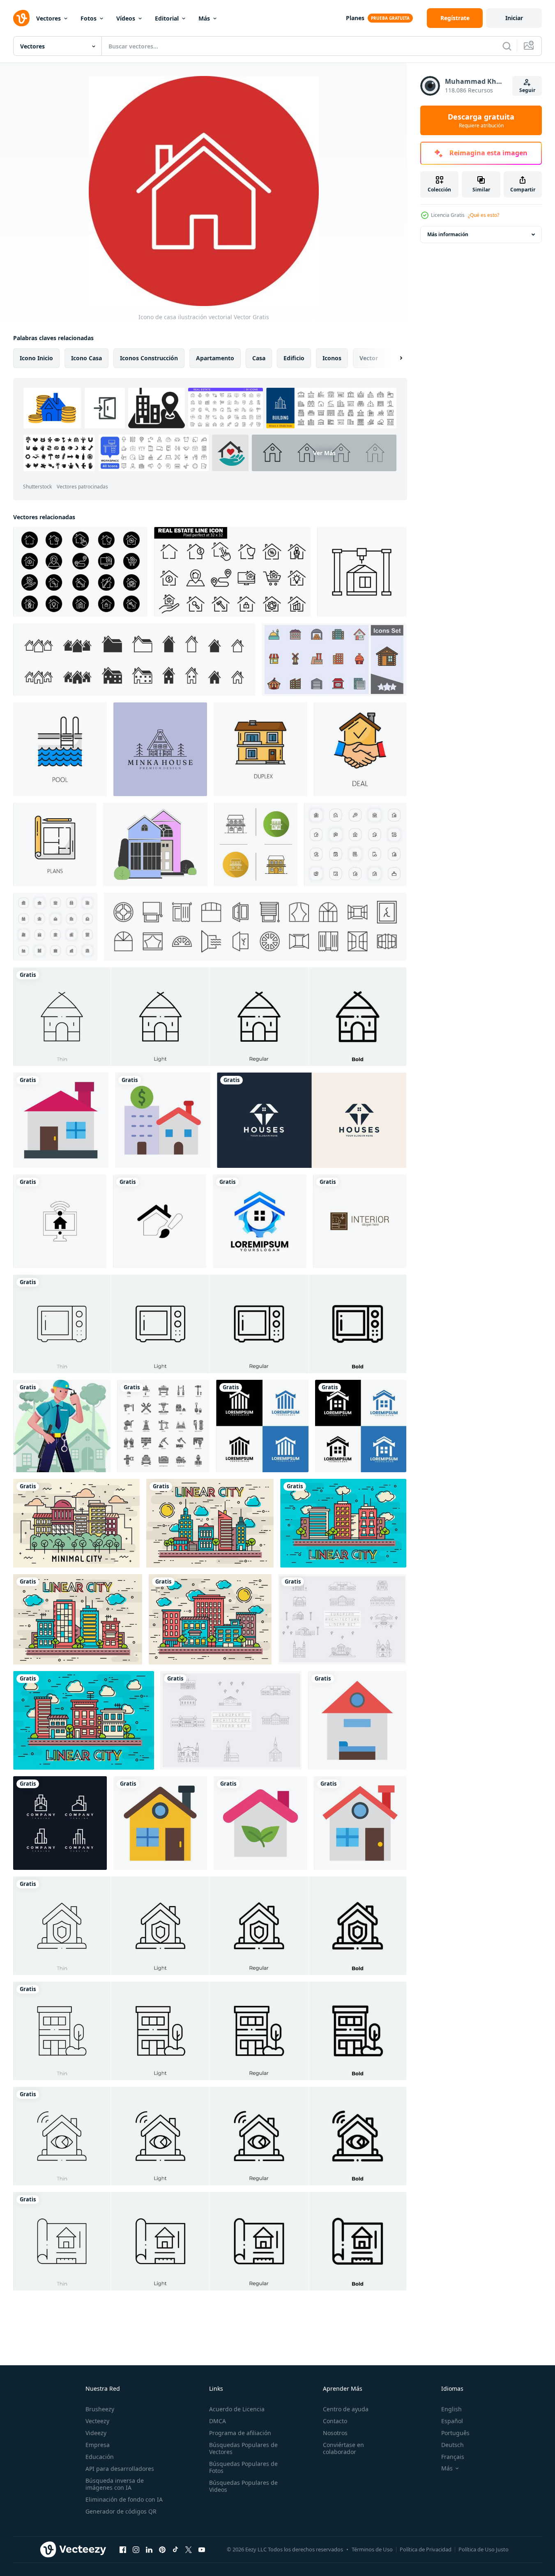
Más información (448, 234)
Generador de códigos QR (121, 2511)
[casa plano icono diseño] (61, 1120)
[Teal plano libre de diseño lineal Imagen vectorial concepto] (84, 1720)
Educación (100, 2457)
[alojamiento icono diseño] (357, 1720)
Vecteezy (97, 2421)
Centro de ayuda (346, 2409)
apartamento (215, 358)
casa (259, 358)
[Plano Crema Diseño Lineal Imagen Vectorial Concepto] (76, 1523)
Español (452, 2421)
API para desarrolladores (120, 2469)
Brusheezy (100, 2409)
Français (453, 2457)
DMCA (218, 2421)
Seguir (527, 90)
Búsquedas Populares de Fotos (243, 2467)
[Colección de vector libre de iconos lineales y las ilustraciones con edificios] (342, 1619)
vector (369, 358)
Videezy (96, 2433)
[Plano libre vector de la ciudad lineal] (210, 1619)
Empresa (98, 2445)
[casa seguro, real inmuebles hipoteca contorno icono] (260, 749)
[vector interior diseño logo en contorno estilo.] (360, 1221)
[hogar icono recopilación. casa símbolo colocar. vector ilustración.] (134, 660)
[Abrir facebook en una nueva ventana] (123, 2549)
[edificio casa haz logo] (60, 1823)
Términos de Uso (372, 2549)
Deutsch (453, 2445)
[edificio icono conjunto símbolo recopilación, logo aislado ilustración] (334, 660)
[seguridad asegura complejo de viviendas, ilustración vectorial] (62, 1426)
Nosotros (335, 2433)
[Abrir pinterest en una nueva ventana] (162, 2549)
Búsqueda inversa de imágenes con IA (115, 2484)
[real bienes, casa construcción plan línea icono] (55, 844)
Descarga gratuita (481, 120)
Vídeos (126, 18)
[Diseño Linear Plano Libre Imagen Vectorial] (78, 1619)
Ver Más (324, 453)
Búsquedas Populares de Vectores (243, 2448)
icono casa (86, 358)
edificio (294, 358)
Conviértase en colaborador (343, 2448)
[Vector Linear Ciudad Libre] (210, 1523)
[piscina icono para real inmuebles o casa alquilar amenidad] (60, 749)
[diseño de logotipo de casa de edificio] (260, 1221)
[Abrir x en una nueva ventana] (189, 2549)
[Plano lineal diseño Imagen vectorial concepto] (343, 1523)
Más (204, 18)
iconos (332, 358)
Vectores (48, 18)
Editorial (167, 18)
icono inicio (36, 358)
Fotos (89, 18)
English (451, 2409)
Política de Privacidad (426, 2549)
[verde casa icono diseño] (260, 1823)
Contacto (335, 2421)
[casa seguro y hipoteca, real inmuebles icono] (360, 749)
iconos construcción (149, 358)
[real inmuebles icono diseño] (163, 1120)
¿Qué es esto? (484, 215)
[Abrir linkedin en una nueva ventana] (149, 2549)
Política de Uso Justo (484, 2549)
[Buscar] (507, 46)
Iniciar (514, 18)
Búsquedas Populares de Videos (243, 2486)
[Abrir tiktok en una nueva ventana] (175, 2549)
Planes (355, 18)
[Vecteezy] (21, 18)
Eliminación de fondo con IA (124, 2499)
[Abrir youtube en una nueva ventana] (202, 2549)
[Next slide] (394, 358)
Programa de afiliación (240, 2433)
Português (455, 2433)
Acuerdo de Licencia (237, 2409)
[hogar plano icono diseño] (360, 1823)
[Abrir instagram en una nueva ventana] (136, 2549)
